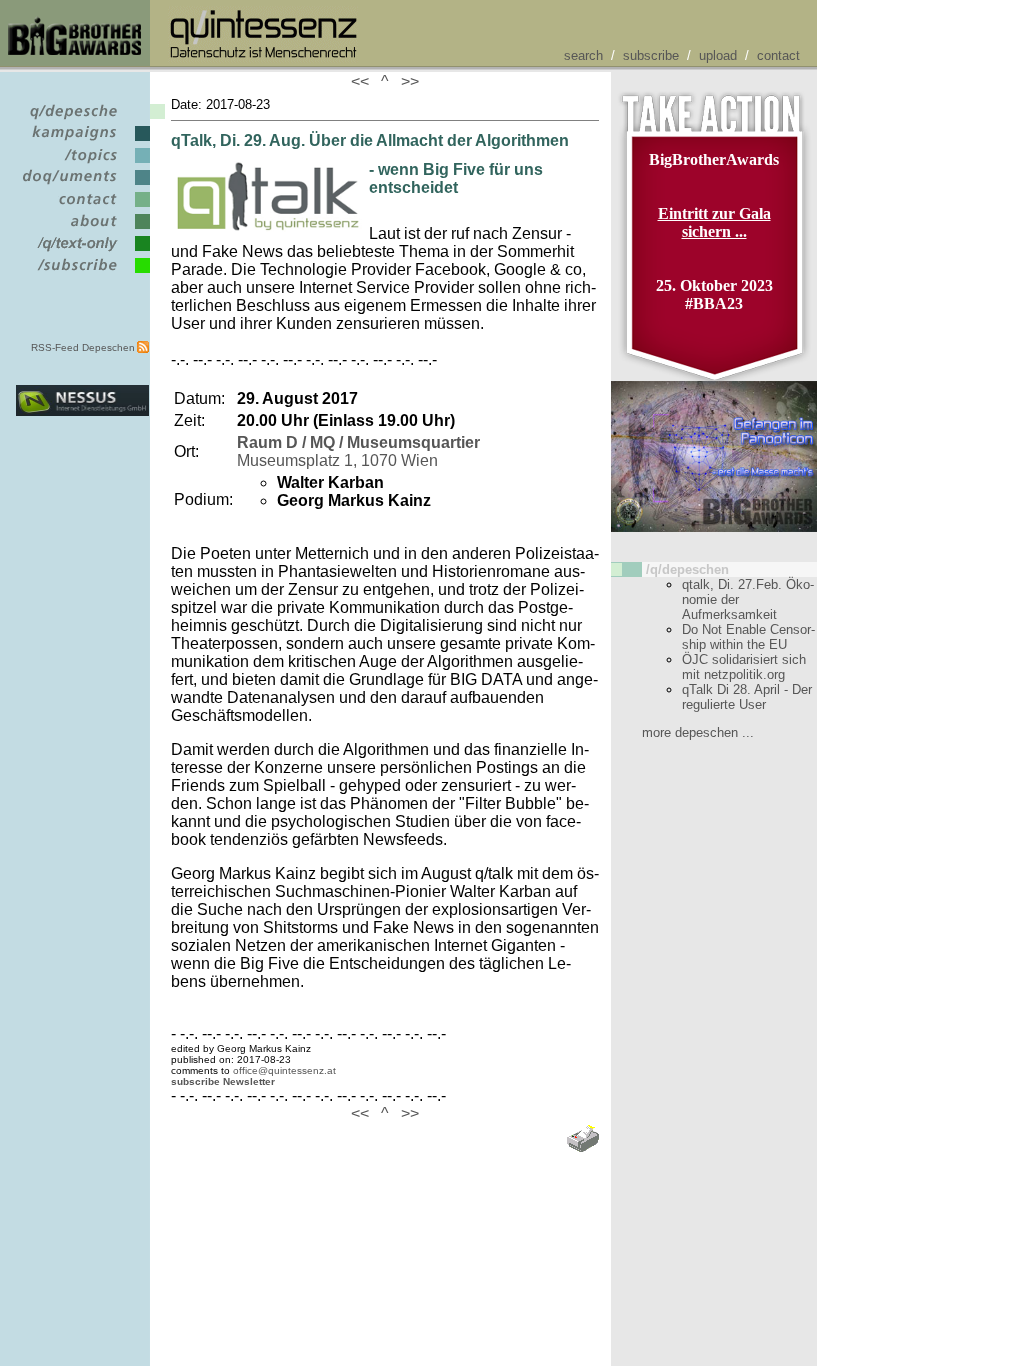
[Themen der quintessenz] (82, 163)
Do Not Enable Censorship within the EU (748, 637)
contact (778, 55)
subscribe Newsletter (223, 1081)
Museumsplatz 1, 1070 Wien (358, 451)
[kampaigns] (82, 141)
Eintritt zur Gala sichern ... (714, 222)
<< (364, 81)
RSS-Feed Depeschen (83, 347)
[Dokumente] (82, 185)
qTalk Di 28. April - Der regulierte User (747, 697)
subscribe (651, 55)
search (583, 55)
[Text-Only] (82, 251)
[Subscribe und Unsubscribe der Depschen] (82, 273)
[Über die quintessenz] (82, 229)
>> (406, 81)
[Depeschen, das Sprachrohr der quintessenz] (82, 119)
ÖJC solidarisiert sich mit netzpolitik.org (744, 667)
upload (718, 55)
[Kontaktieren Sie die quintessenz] (82, 207)
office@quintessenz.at (284, 1070)
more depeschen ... (698, 732)
